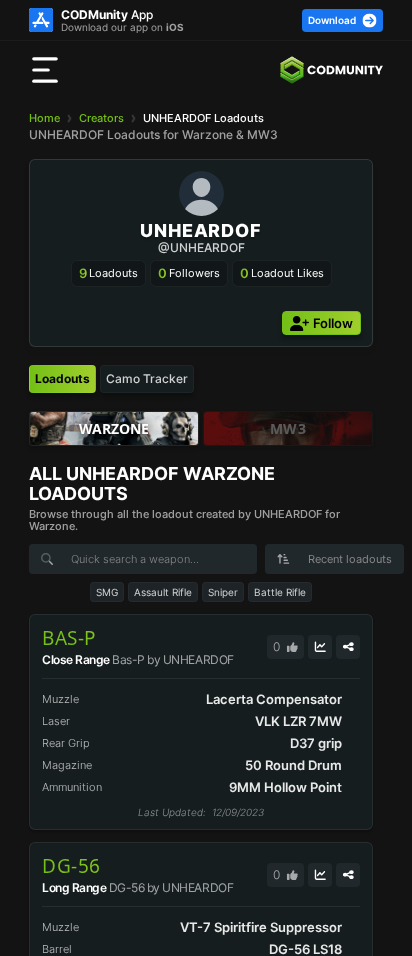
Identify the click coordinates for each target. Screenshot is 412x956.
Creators (101, 118)
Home (44, 118)
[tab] (62, 379)
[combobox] (334, 559)
